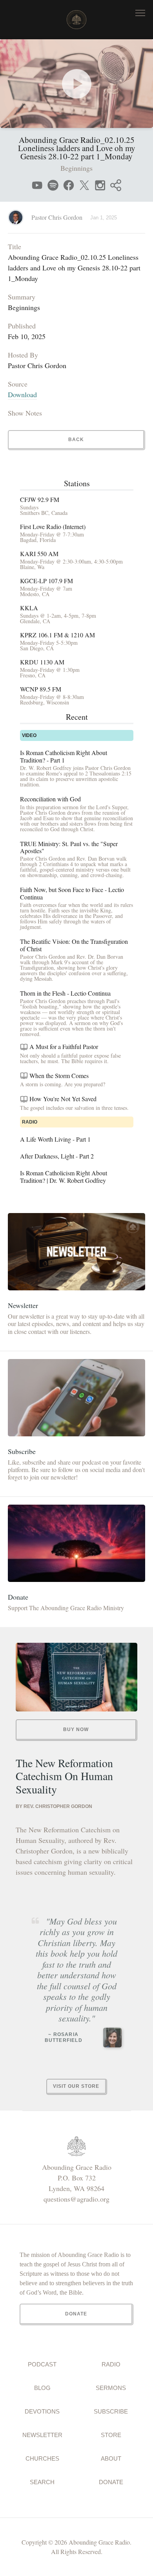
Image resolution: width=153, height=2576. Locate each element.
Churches (42, 2458)
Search (42, 2482)
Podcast (42, 2364)
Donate (111, 2482)
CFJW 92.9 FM (40, 500)
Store (111, 2435)
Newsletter (42, 2435)
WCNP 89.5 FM (41, 689)
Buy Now (76, 1729)
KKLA (29, 608)
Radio (111, 2364)
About (111, 2458)
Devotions (42, 2411)
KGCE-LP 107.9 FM (46, 581)
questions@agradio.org (76, 2199)
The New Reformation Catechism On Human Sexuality (64, 1776)
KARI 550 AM (39, 554)
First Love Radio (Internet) (53, 527)
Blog (42, 2388)
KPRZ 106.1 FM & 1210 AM (57, 635)
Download (22, 394)
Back (76, 440)
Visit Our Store (76, 2086)
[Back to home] (76, 20)
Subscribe (111, 2411)
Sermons (111, 2388)
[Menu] (140, 13)
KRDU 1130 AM (42, 662)
